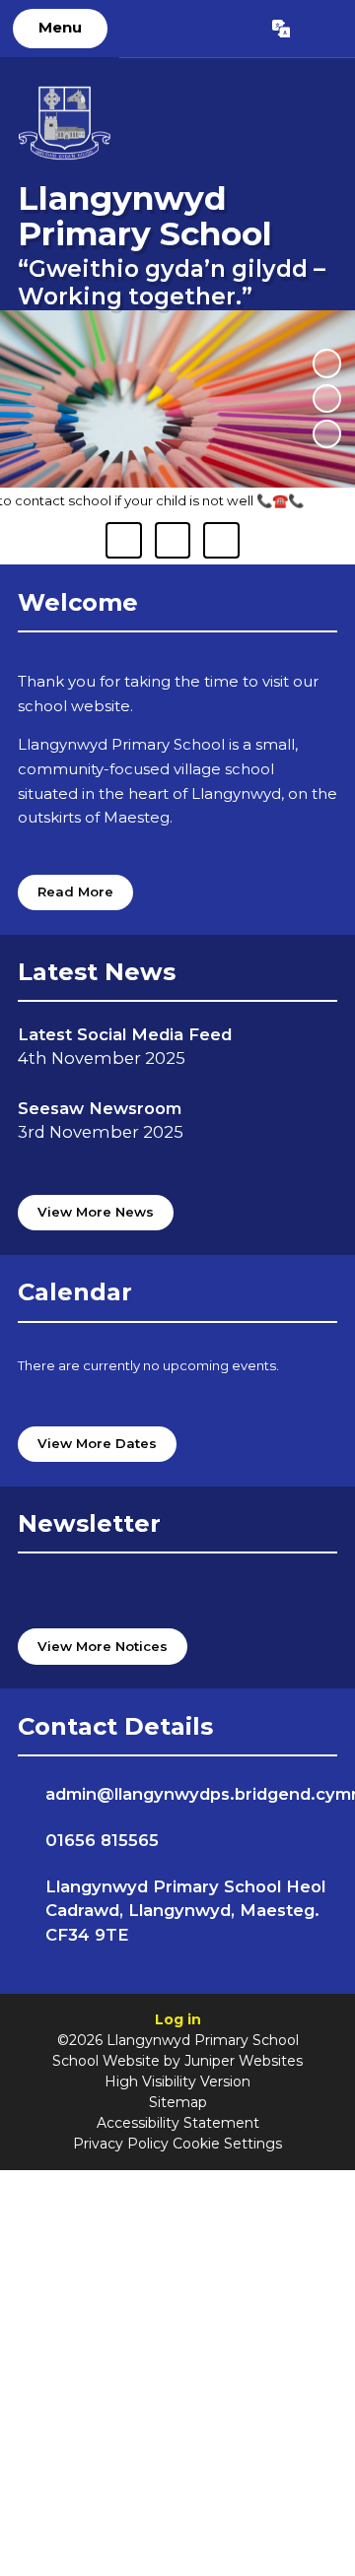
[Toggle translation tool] (281, 29)
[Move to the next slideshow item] (327, 434)
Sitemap (178, 2102)
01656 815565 (102, 1840)
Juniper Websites (244, 2061)
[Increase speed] (221, 540)
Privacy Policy (121, 2144)
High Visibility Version (177, 2081)
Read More (75, 892)
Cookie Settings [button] (227, 2144)
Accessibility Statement (178, 2123)
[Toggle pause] (123, 540)
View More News (96, 1212)
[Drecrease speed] (173, 540)
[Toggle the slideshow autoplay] (327, 363)
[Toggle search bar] (322, 29)
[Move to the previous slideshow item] (327, 398)
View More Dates (97, 1443)
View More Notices (103, 1646)
